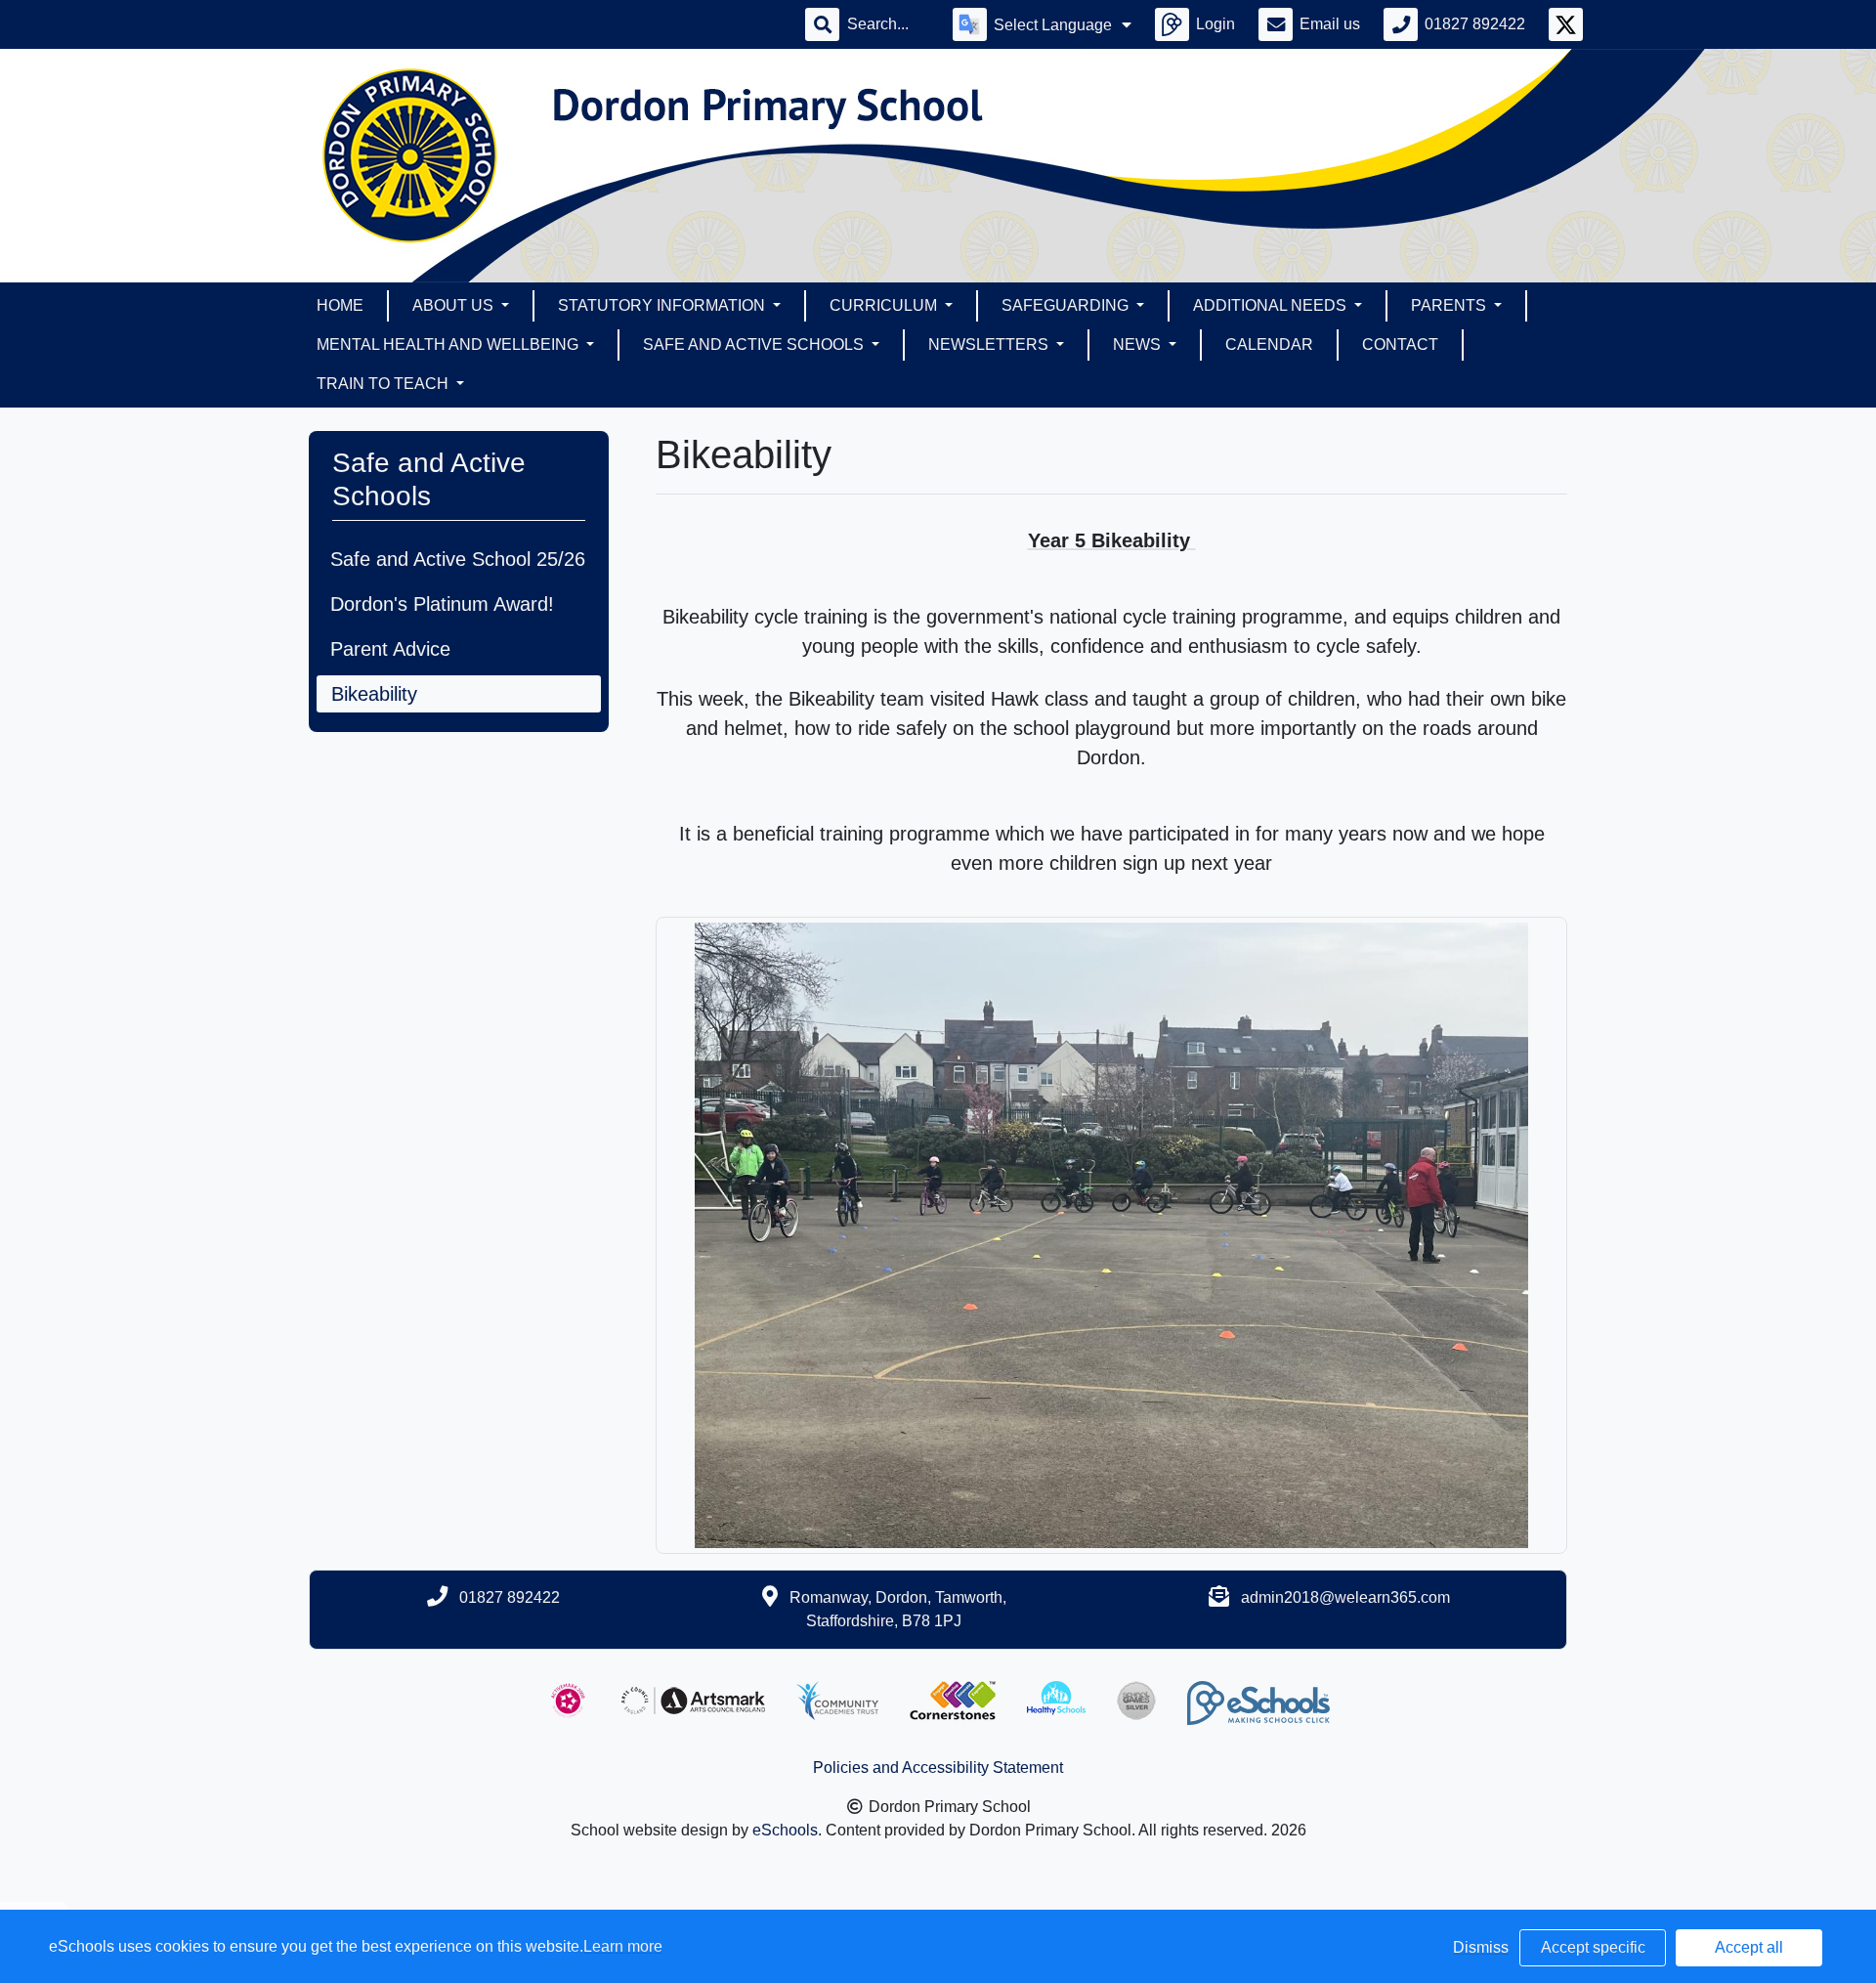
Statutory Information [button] (663, 305)
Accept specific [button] (1593, 1947)
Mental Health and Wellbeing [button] (449, 345)
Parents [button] (1450, 305)
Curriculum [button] (885, 305)
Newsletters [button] (990, 345)
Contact (1400, 345)
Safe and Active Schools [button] (755, 345)
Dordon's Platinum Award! (442, 604)
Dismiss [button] (1481, 1947)
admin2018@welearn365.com (1345, 1597)
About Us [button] (455, 305)
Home (340, 305)
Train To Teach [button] (384, 384)
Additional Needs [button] (1272, 305)
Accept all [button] (1749, 1947)
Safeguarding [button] (1067, 305)
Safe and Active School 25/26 (458, 559)
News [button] (1139, 345)
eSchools (785, 1830)
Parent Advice (390, 649)
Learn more (623, 1946)
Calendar (1269, 345)
